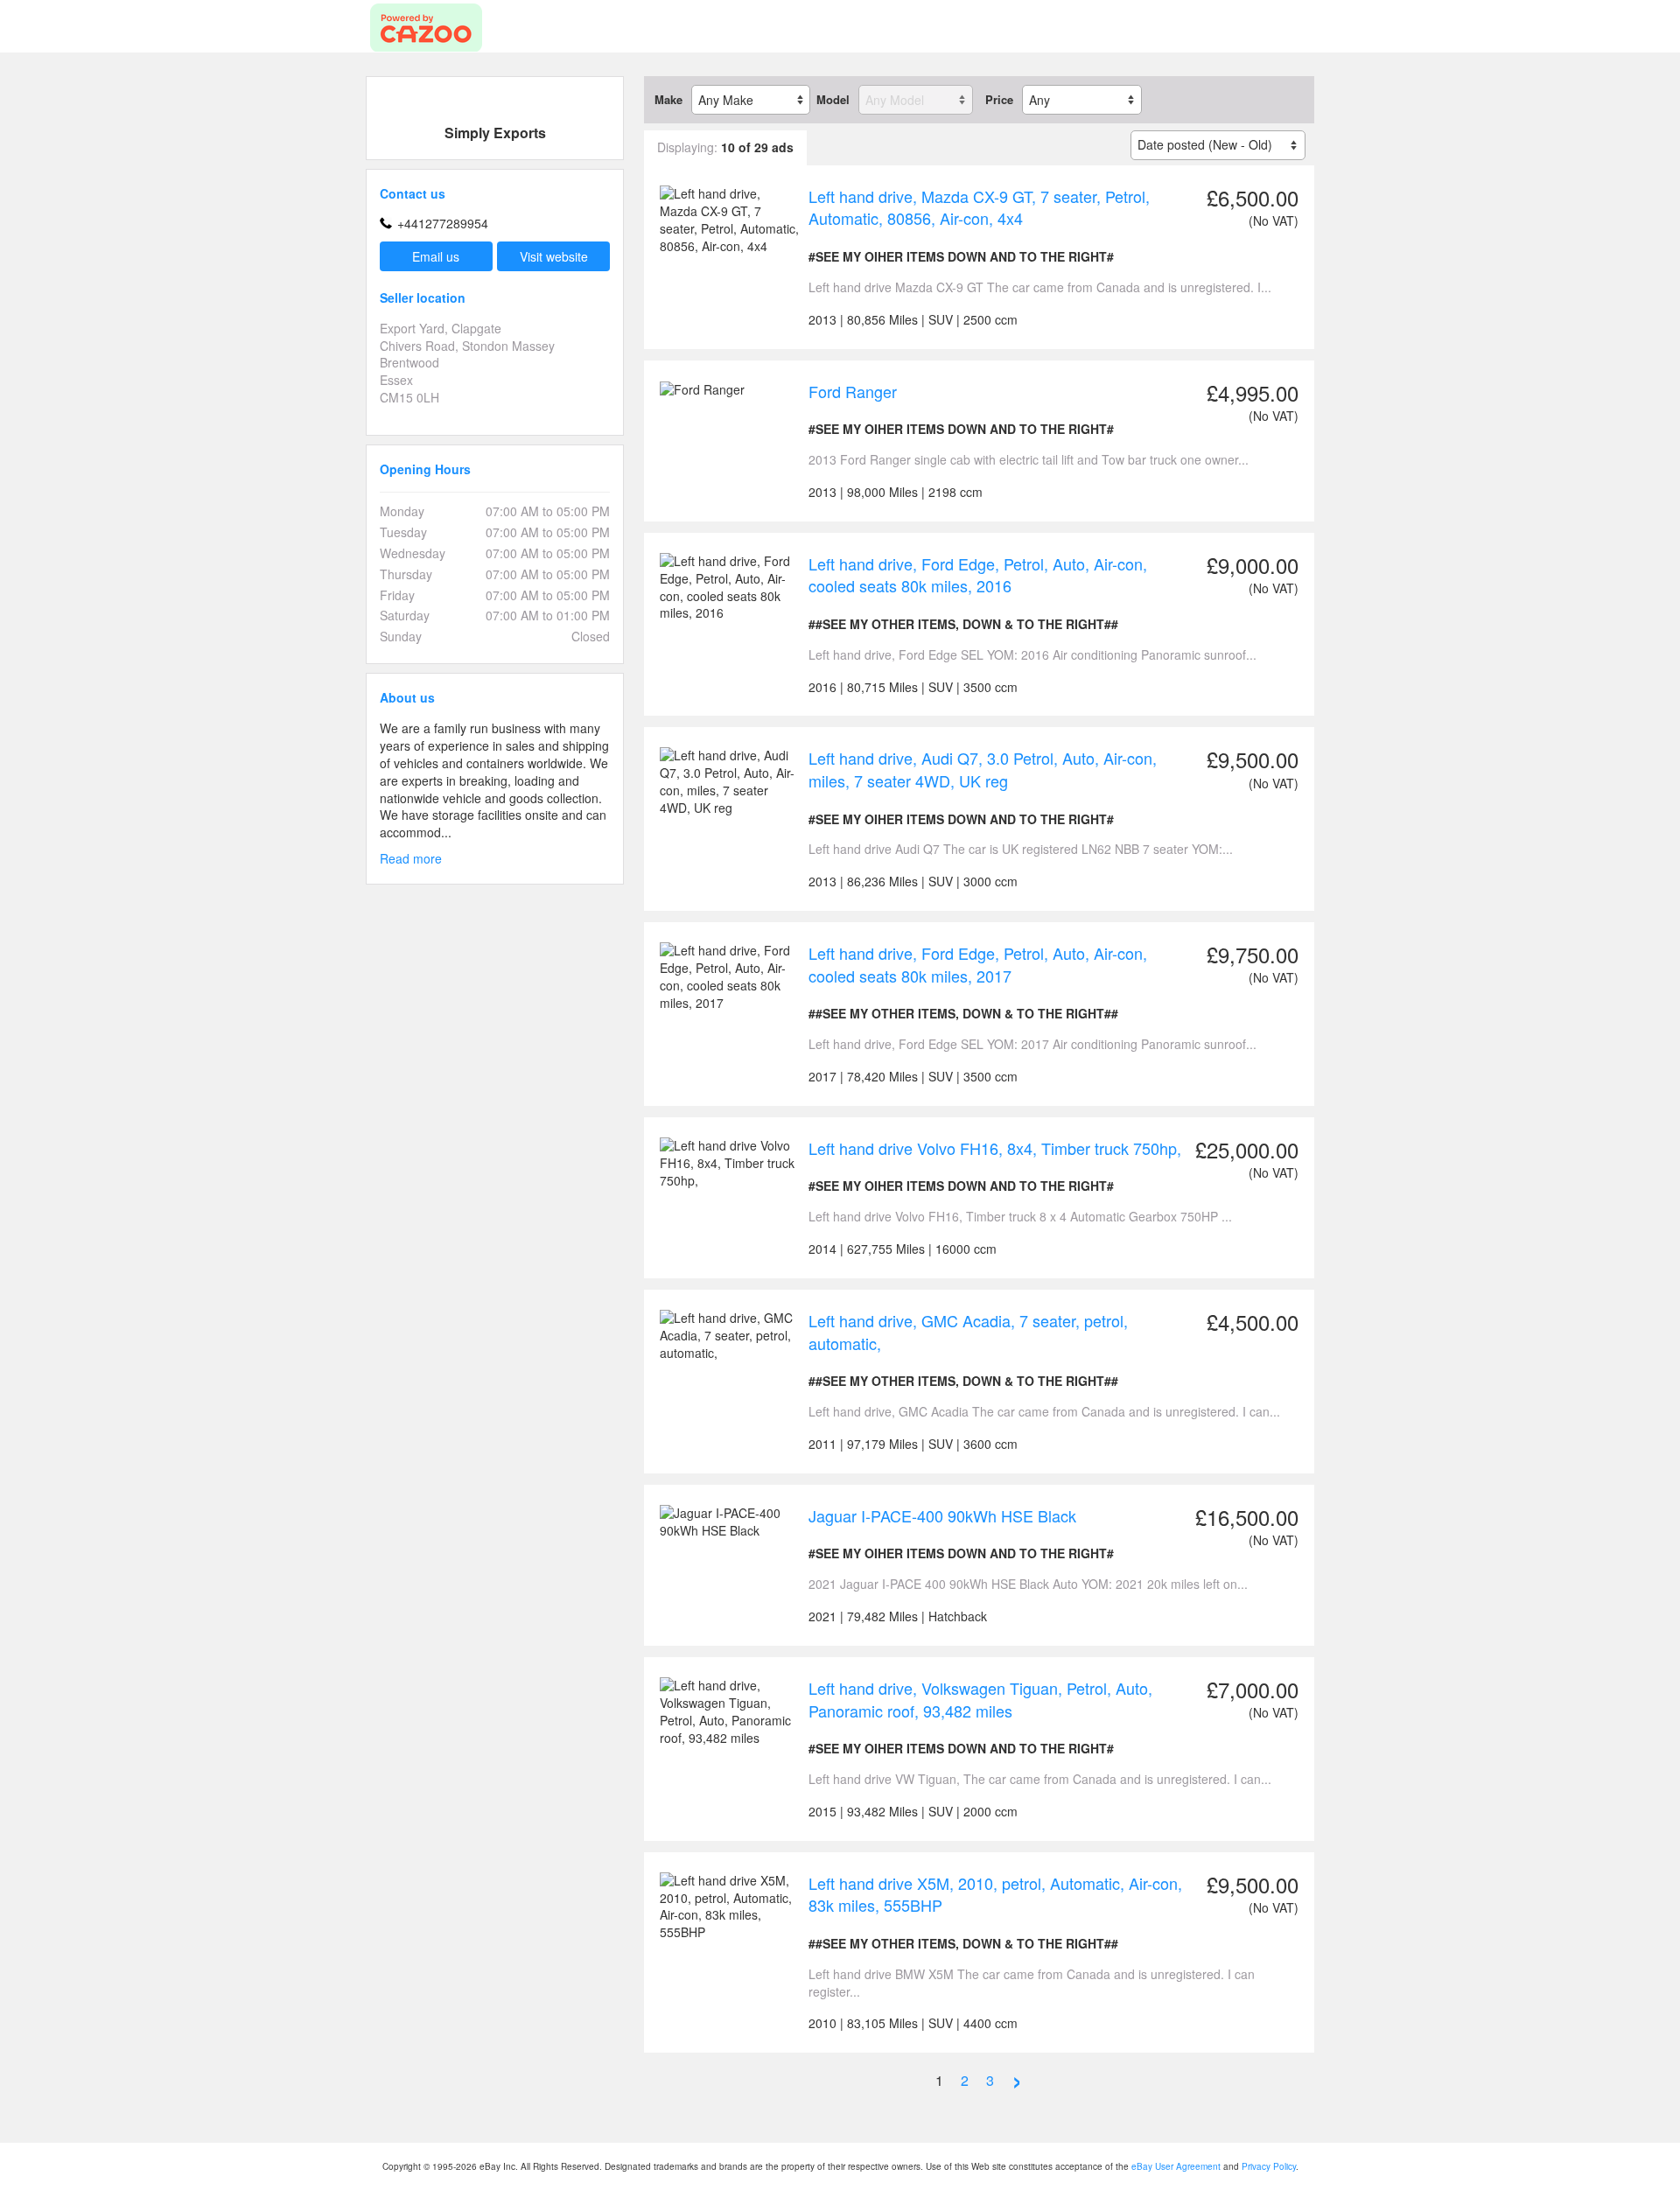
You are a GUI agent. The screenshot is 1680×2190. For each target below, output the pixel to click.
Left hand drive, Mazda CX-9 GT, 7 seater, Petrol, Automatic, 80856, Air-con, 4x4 (979, 207)
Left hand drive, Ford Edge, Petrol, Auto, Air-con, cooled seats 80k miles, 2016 (978, 575)
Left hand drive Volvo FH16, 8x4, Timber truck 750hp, (995, 1148)
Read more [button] (411, 859)
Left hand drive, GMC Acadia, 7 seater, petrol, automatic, (968, 1332)
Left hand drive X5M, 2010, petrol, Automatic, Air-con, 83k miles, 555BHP (995, 1894)
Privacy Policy (1269, 2166)
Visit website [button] (554, 256)
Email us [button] (436, 256)
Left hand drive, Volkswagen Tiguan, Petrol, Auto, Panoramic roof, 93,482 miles (980, 1699)
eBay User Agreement (1176, 2166)
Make (668, 100)
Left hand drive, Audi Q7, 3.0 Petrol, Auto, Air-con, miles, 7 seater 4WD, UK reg (983, 769)
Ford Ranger (853, 391)
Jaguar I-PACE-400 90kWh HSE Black (942, 1515)
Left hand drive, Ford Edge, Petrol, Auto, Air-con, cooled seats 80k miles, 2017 (978, 964)
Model (833, 100)
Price (999, 100)
